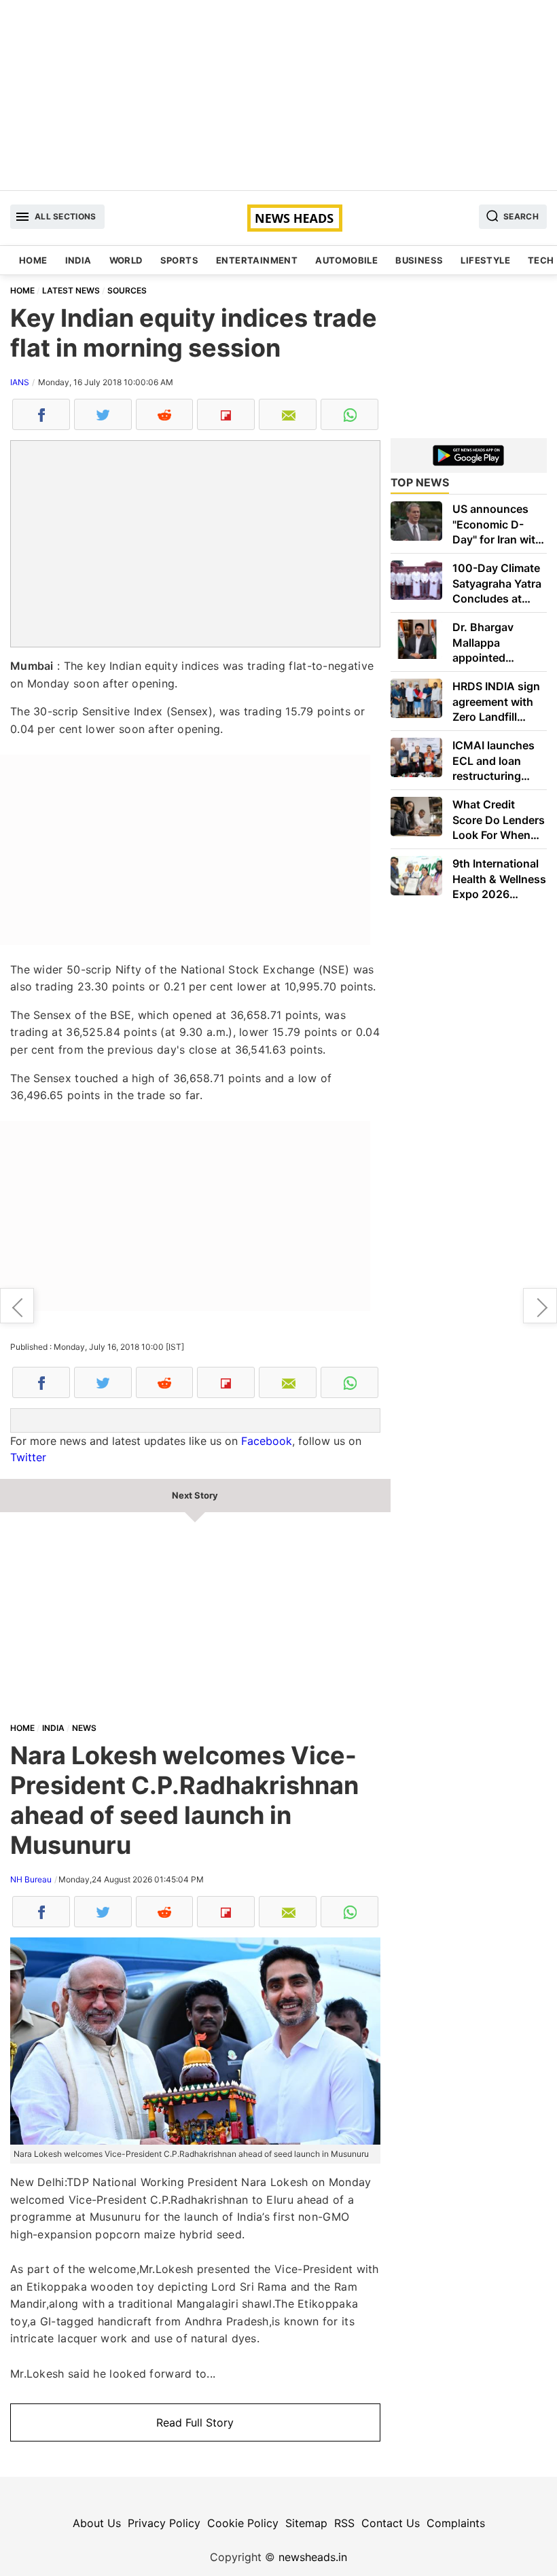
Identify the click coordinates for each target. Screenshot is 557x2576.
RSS (344, 2523)
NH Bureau (31, 1879)
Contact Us (391, 2523)
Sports (179, 260)
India (78, 260)
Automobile (346, 260)
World (126, 260)
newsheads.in (313, 2557)
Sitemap (306, 2523)
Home (33, 260)
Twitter (28, 1457)
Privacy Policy (164, 2523)
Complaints (456, 2523)
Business (419, 260)
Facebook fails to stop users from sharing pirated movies (540, 1306)
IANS (20, 382)
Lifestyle (485, 260)
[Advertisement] (278, 95)
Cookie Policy (243, 2523)
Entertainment (257, 260)
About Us (97, 2523)
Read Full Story (195, 2422)
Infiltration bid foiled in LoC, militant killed (17, 1306)
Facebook (267, 1441)
